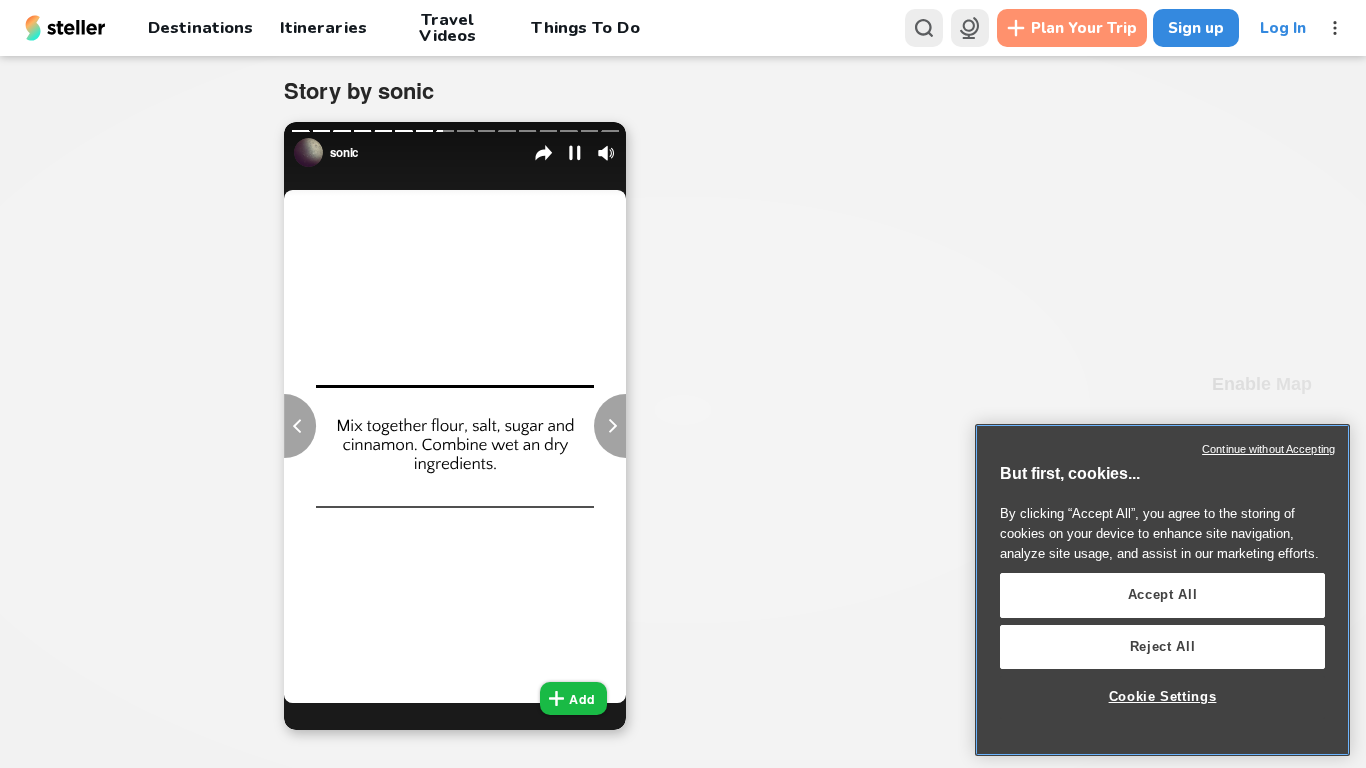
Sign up (1196, 28)
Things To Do (585, 27)
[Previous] (300, 426)
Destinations (200, 27)
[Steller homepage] (65, 28)
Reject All (1163, 646)
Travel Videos (447, 28)
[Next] (610, 426)
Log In (1283, 28)
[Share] (544, 153)
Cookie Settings (1163, 696)
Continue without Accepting (1268, 449)
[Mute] (606, 153)
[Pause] (575, 153)
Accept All (1163, 594)
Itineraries (323, 27)
